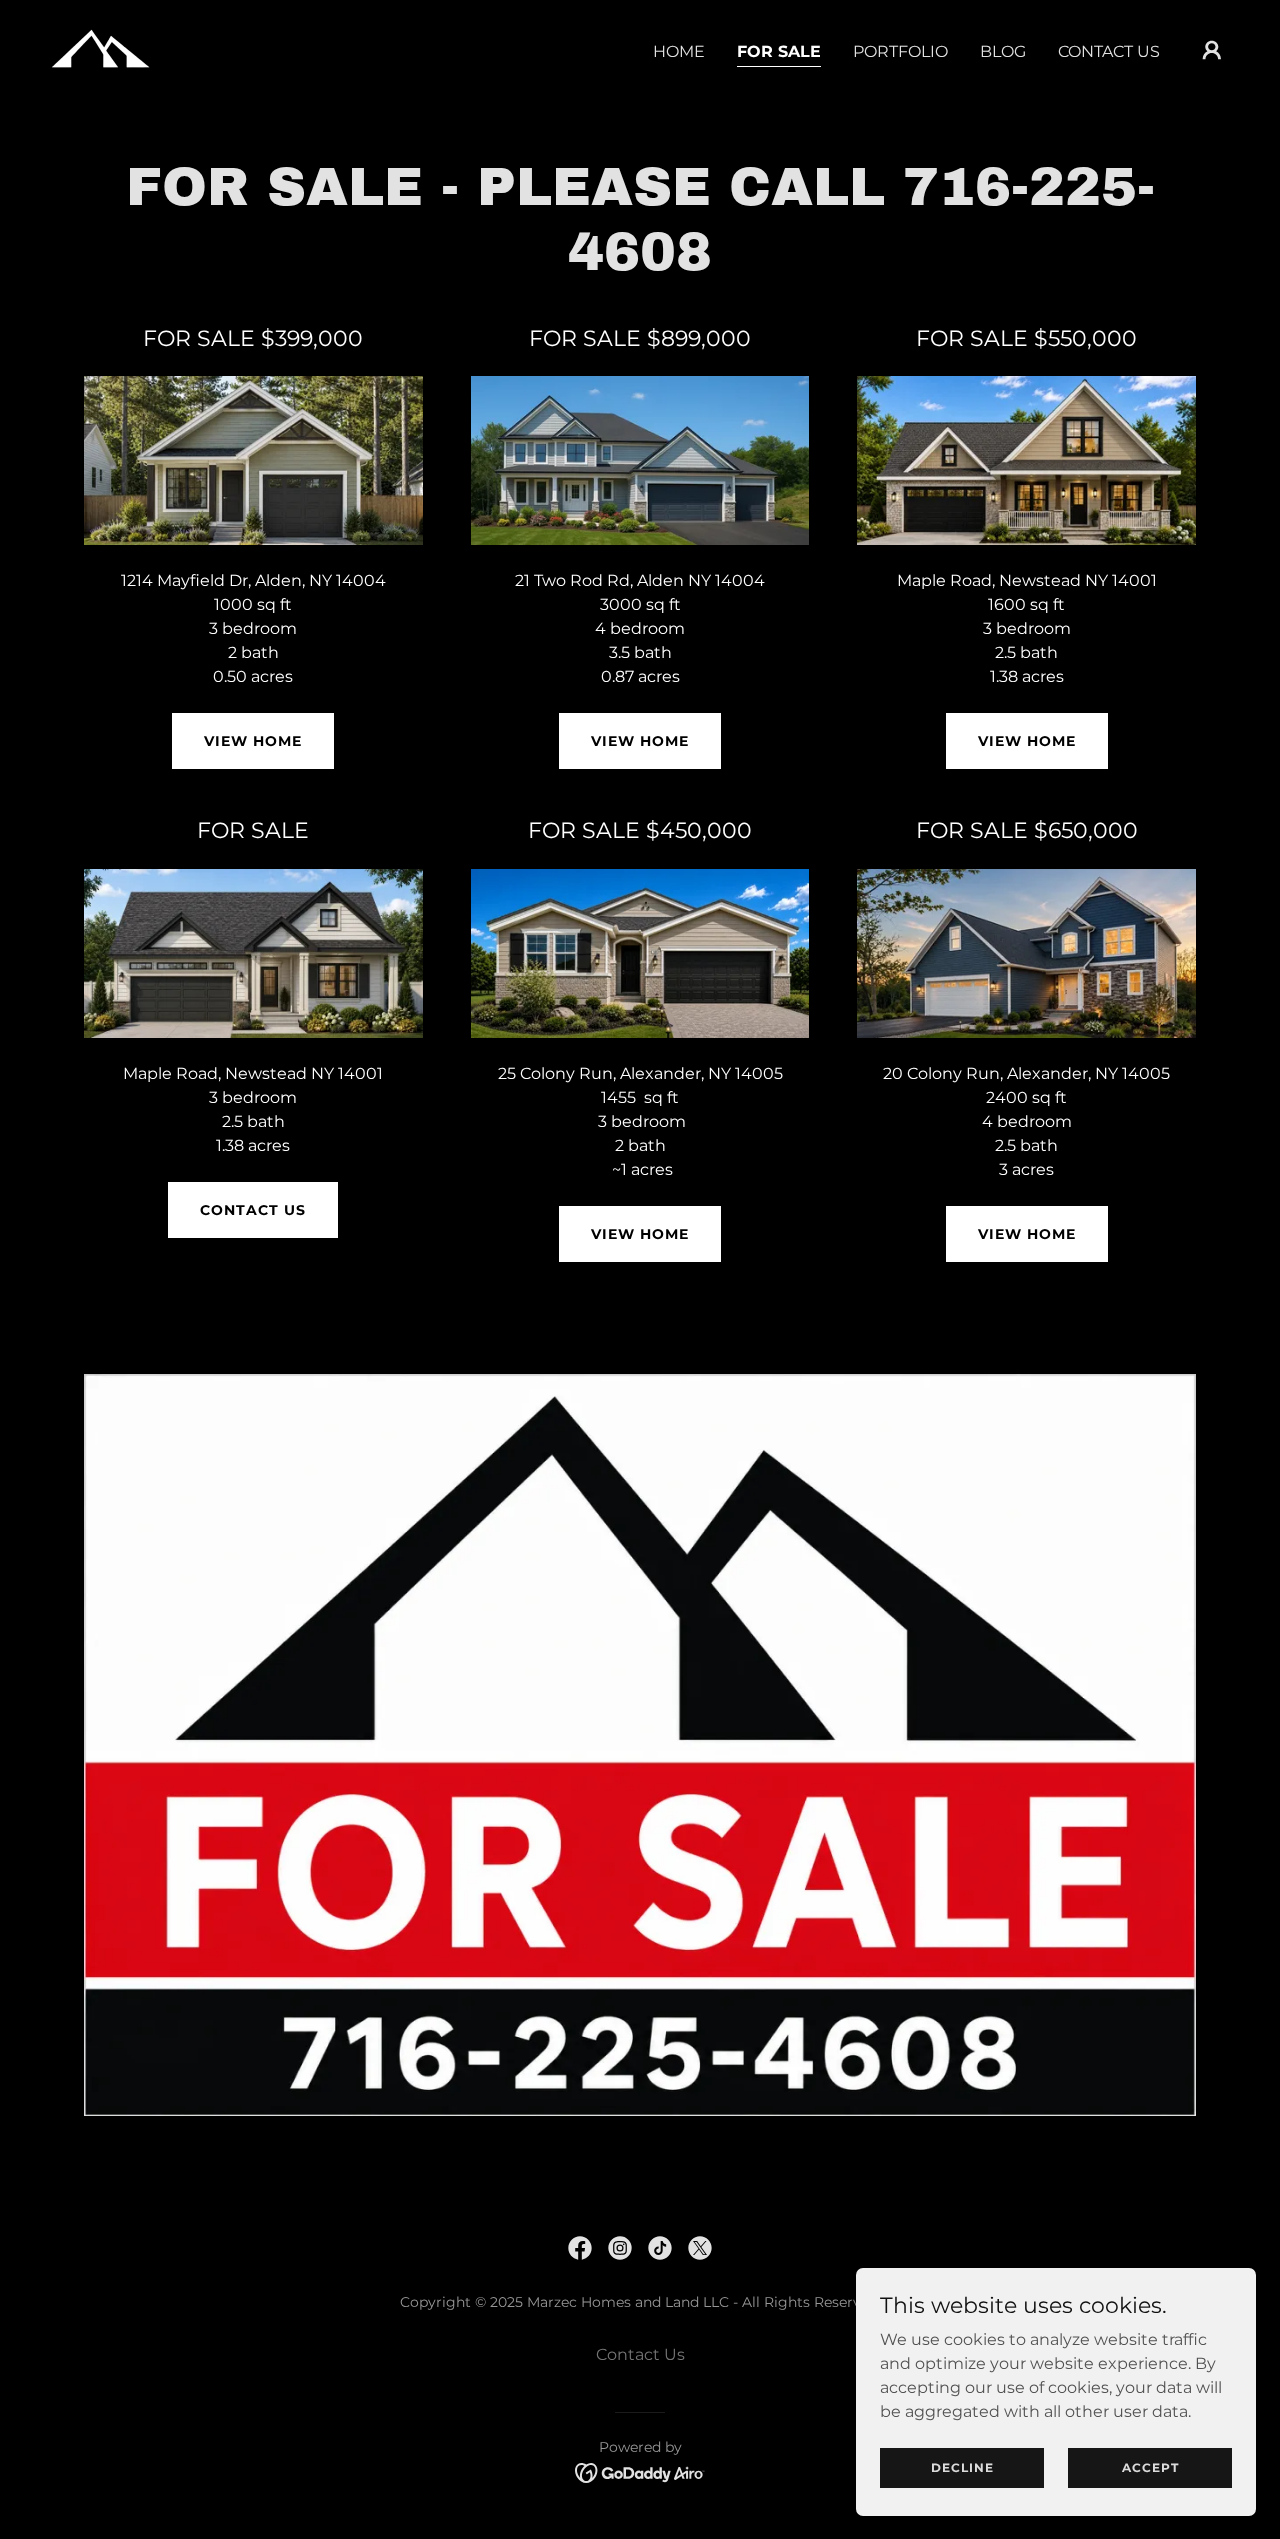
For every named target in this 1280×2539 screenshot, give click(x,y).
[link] (100, 48)
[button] (1212, 50)
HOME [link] (679, 51)
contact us (253, 1210)
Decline (962, 2467)
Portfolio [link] (900, 51)
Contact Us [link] (1109, 51)
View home (1027, 741)
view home (640, 1234)
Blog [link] (1003, 51)
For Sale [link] (779, 51)
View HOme (1027, 1234)
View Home (253, 741)
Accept (1150, 2467)
